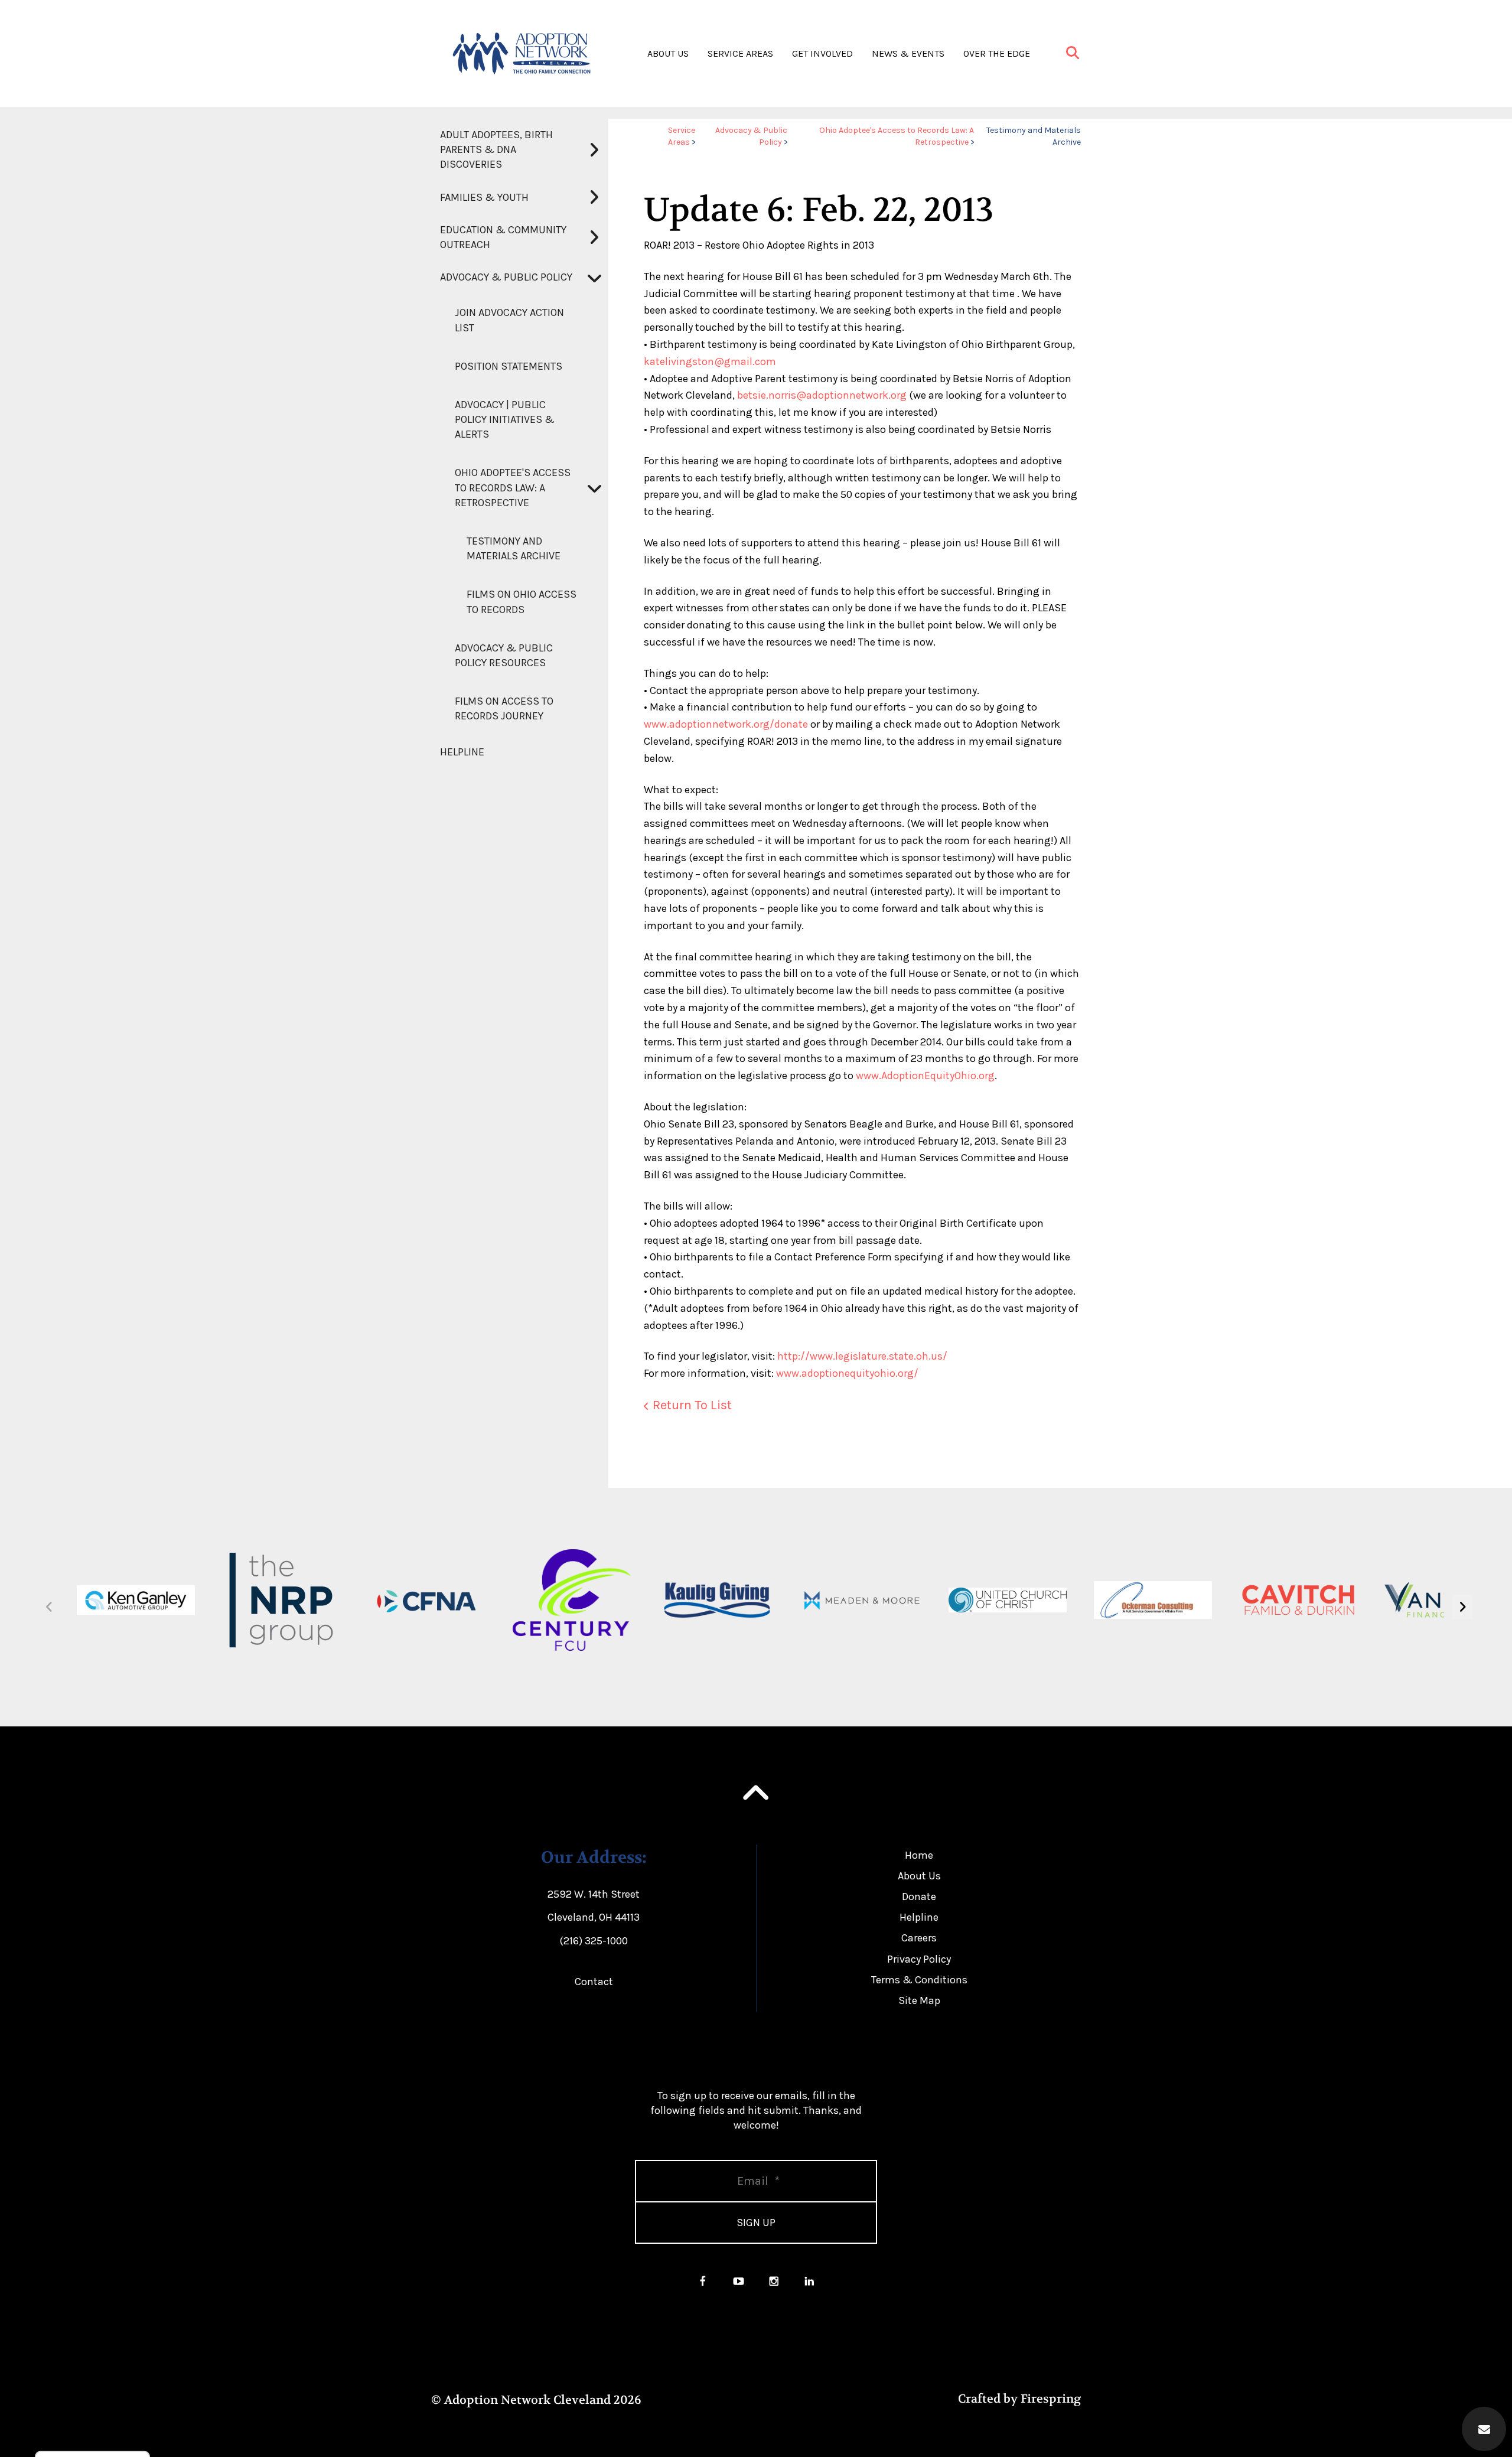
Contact (594, 1982)
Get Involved (822, 53)
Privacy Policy (919, 1959)
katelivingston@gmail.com (710, 361)
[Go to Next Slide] (1462, 1607)
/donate (789, 724)
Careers (919, 1938)
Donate (919, 1896)
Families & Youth (484, 197)
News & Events (908, 53)
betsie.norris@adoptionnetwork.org (822, 395)
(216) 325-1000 (594, 1941)
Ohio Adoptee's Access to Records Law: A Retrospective (513, 487)
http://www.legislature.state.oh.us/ (862, 1356)
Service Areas (740, 53)
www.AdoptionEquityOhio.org (925, 1076)
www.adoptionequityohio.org (845, 1373)
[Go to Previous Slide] (49, 1607)
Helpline (462, 752)
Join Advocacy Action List (509, 320)
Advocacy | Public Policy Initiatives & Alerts (505, 419)
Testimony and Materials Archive (514, 548)
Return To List (692, 1405)
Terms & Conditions (919, 1980)
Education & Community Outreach (503, 237)
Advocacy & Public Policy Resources (504, 655)
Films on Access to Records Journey (504, 708)
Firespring (1051, 2399)
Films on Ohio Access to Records (522, 602)
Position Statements (509, 366)
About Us (668, 53)
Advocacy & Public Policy (506, 277)
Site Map (919, 2000)
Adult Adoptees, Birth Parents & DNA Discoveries (496, 149)
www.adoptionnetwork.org (707, 724)
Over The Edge (997, 53)
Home (919, 1855)
